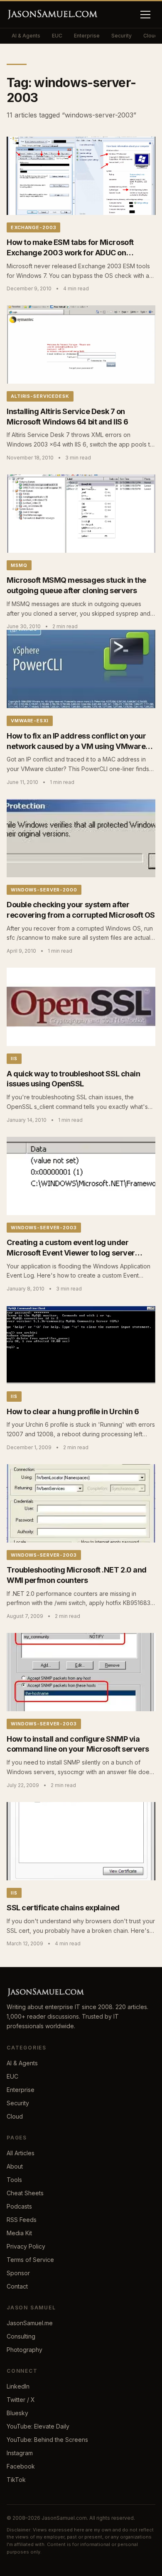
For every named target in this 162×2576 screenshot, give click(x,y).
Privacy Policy (26, 2246)
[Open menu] (145, 15)
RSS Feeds (22, 2220)
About (15, 2166)
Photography (25, 2350)
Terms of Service (30, 2260)
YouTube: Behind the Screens (47, 2440)
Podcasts (19, 2206)
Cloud (15, 2116)
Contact (17, 2286)
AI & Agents (26, 36)
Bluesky (17, 2413)
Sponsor (18, 2273)
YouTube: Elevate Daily (38, 2426)
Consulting (21, 2336)
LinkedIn (18, 2386)
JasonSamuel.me (30, 2323)
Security (121, 36)
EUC (57, 36)
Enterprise (87, 36)
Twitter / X (21, 2400)
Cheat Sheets (25, 2193)
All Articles (21, 2153)
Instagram (20, 2453)
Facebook (21, 2466)
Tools (14, 2180)
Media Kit (19, 2233)
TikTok (16, 2480)
